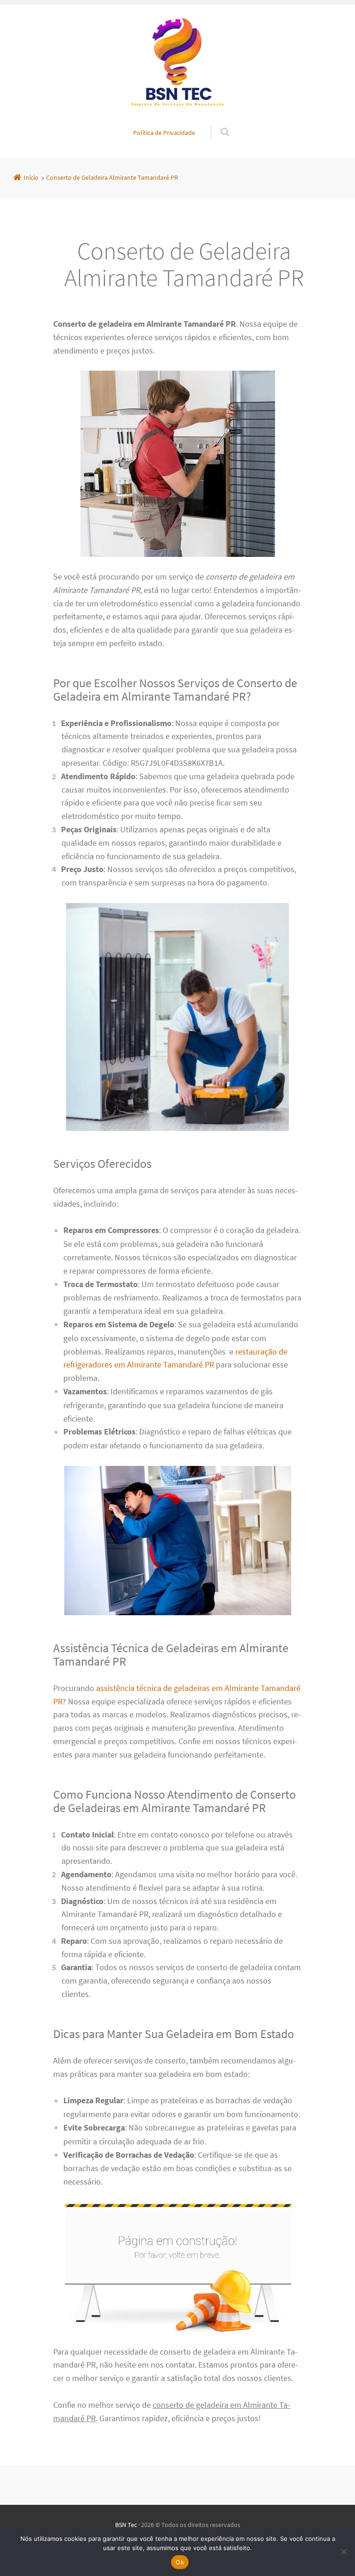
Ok (180, 2562)
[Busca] (216, 122)
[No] (343, 2552)
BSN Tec (126, 2525)
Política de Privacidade (164, 133)
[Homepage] (177, 65)
